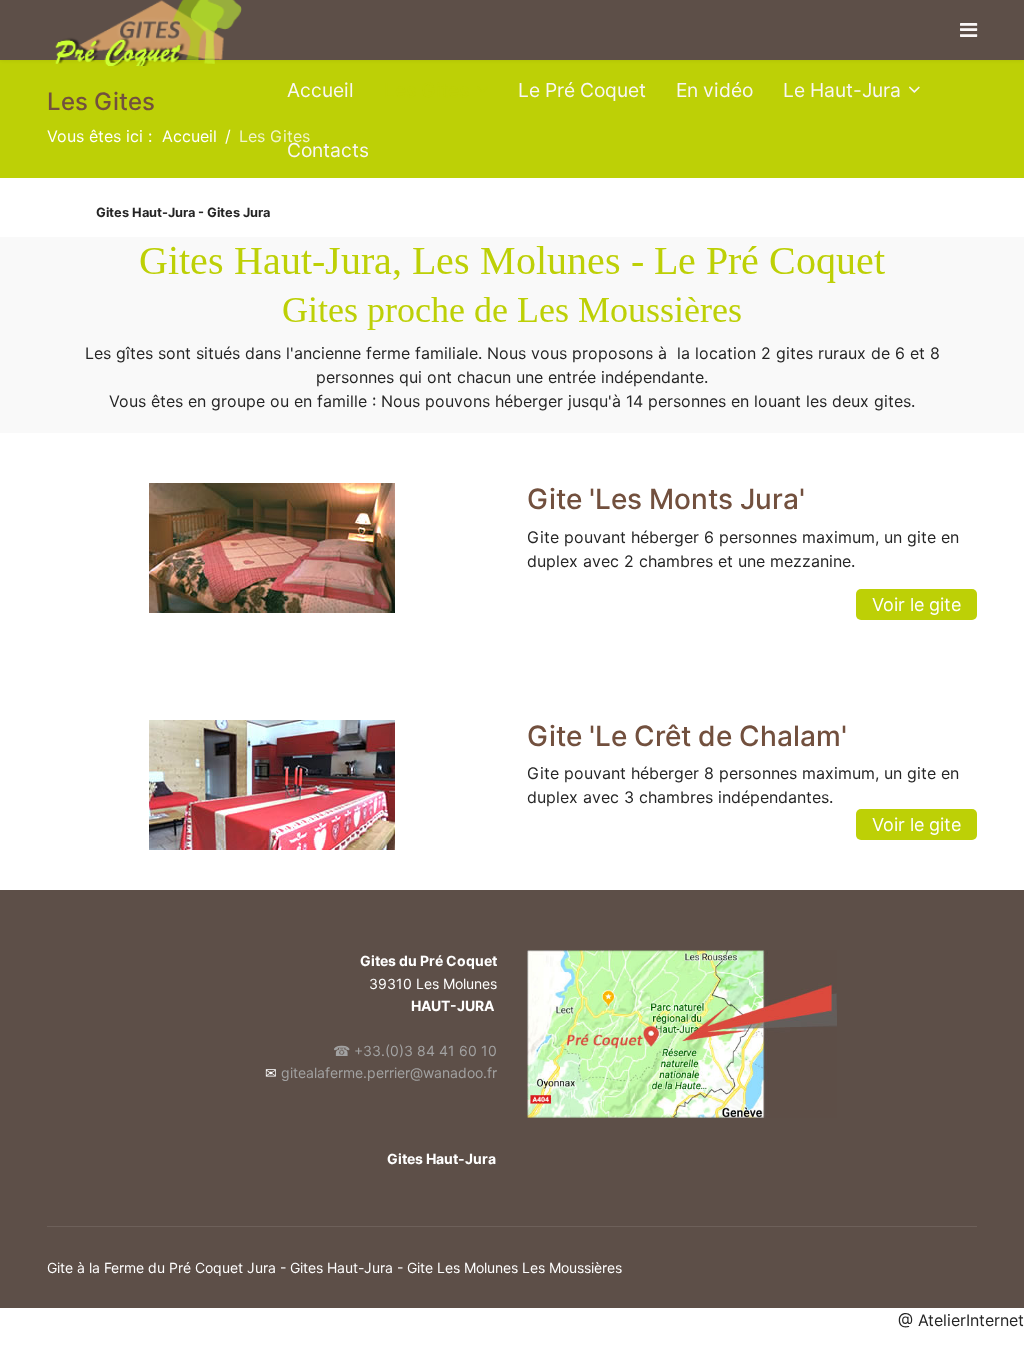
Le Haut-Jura (842, 90)
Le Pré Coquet (582, 90)
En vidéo (714, 90)
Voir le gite (916, 604)
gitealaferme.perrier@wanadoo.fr (389, 1072)
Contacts (328, 150)
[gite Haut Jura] (752, 1033)
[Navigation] (968, 30)
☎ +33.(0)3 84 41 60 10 (415, 1050)
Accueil (320, 90)
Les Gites (426, 90)
